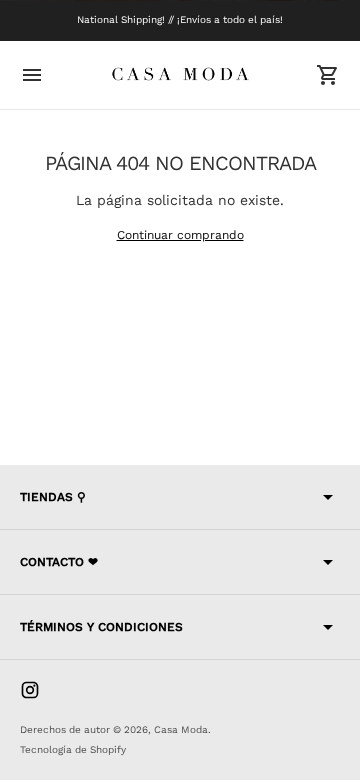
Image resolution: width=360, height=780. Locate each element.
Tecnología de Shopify (73, 749)
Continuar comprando (180, 235)
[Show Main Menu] (32, 75)
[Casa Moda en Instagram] (30, 690)
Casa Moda (181, 729)
